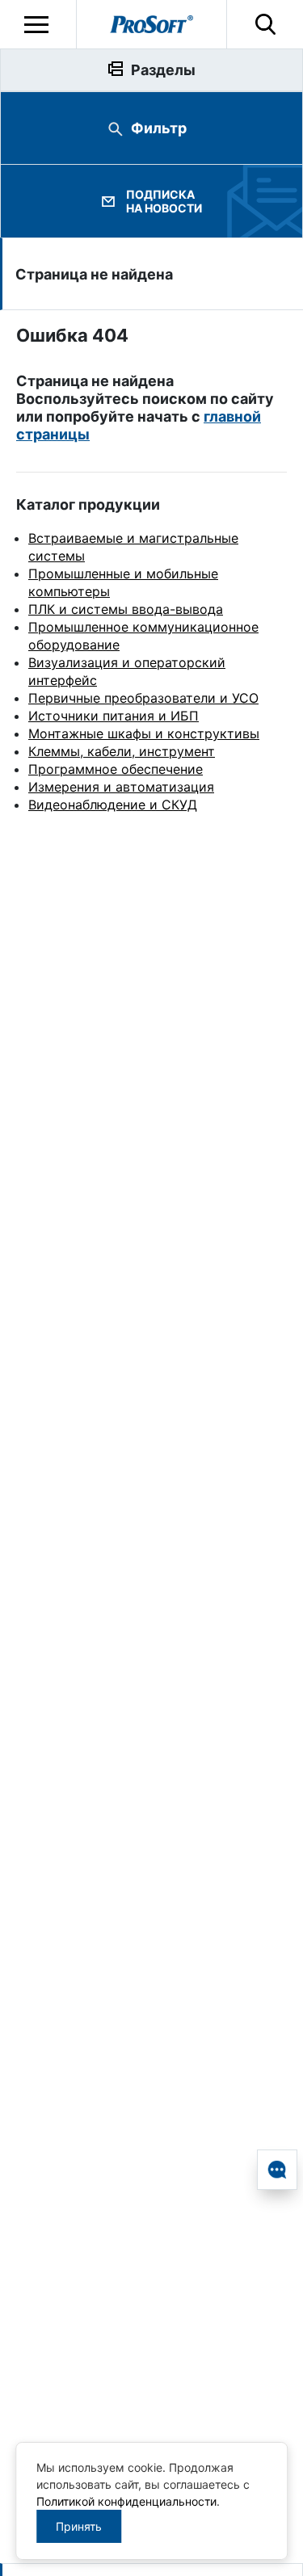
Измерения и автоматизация (121, 787)
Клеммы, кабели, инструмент (122, 751)
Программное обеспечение (116, 769)
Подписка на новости (164, 201)
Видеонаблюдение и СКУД (113, 805)
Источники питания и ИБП (114, 716)
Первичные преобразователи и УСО (143, 698)
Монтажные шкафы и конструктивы (144, 733)
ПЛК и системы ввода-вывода (126, 609)
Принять (79, 2526)
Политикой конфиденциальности (126, 2501)
